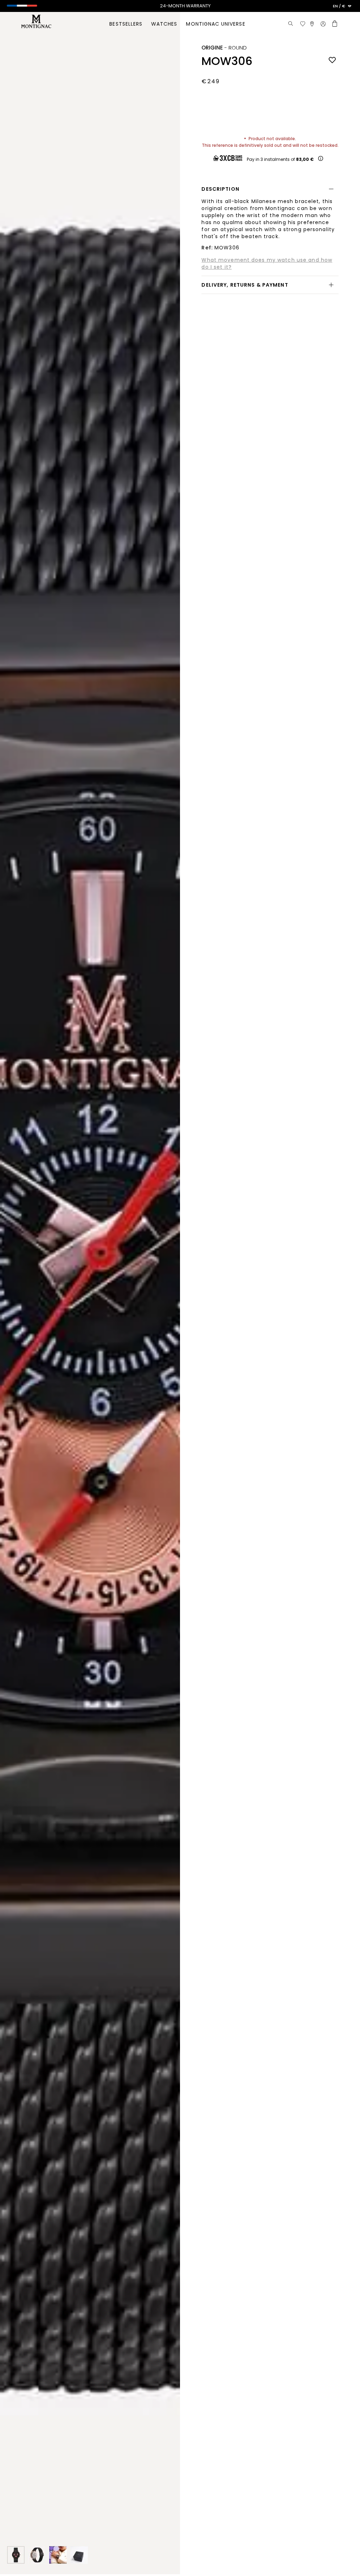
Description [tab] (220, 189)
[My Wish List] (303, 24)
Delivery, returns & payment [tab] (245, 285)
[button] (342, 6)
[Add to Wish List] (332, 60)
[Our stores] (312, 24)
